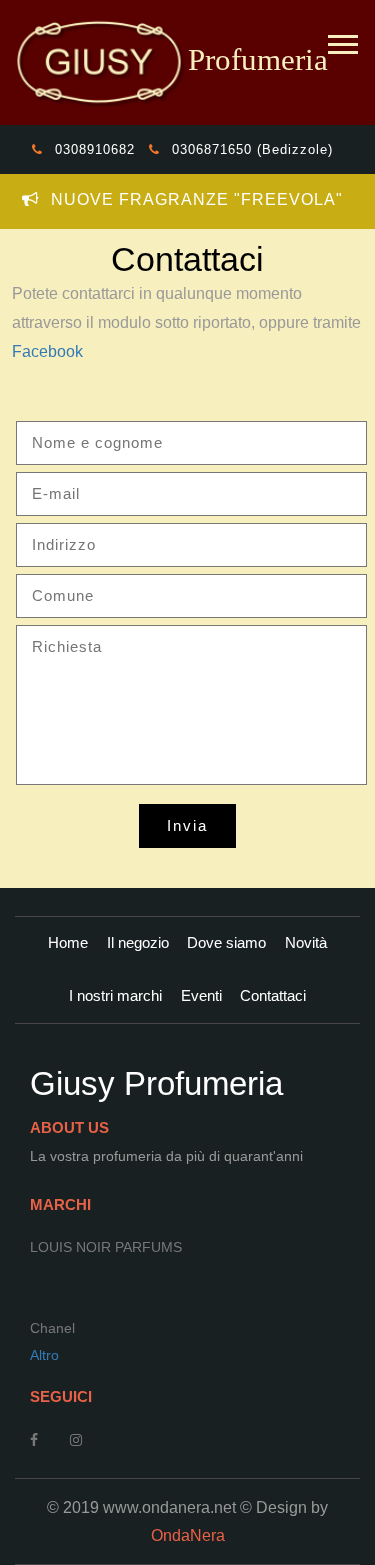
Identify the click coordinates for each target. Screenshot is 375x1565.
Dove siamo (226, 942)
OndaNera (188, 1535)
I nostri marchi (115, 995)
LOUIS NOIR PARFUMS (106, 1247)
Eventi (201, 995)
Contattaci (273, 995)
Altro (44, 1355)
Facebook (47, 351)
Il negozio (138, 942)
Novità (306, 942)
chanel (52, 1328)
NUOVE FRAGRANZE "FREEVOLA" (194, 199)
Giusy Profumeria (156, 1083)
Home (68, 942)
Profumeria (258, 60)
